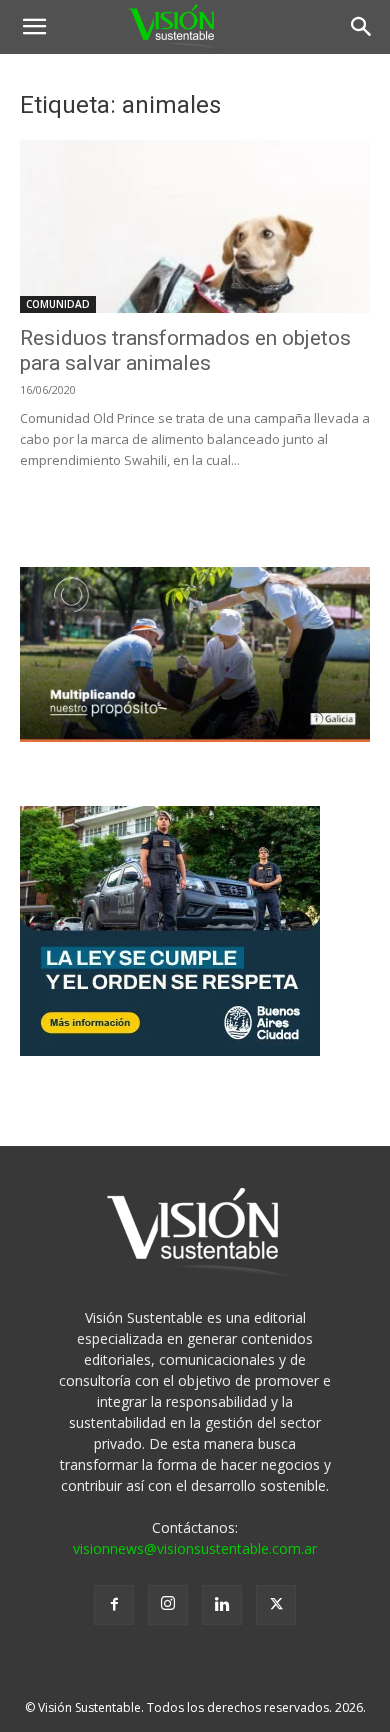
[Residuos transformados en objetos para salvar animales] (195, 226)
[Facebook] (114, 1605)
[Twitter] (276, 1605)
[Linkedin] (222, 1605)
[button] (34, 27)
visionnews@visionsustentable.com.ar (195, 1548)
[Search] (362, 27)
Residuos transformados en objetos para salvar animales (185, 350)
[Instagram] (168, 1605)
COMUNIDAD (58, 304)
